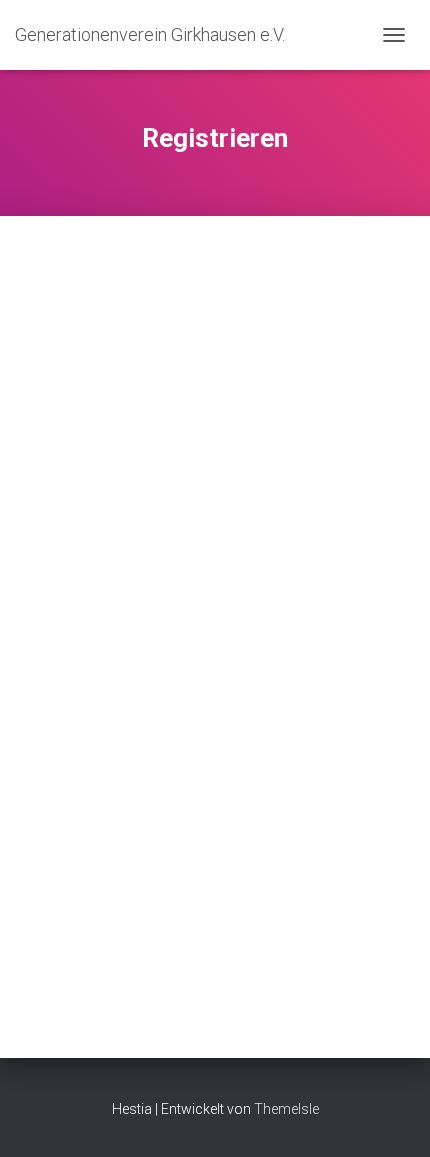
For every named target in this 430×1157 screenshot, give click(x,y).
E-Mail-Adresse (70, 612)
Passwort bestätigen (87, 838)
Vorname (47, 386)
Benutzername (67, 273)
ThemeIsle (286, 1109)
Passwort (47, 725)
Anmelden (319, 962)
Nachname (53, 499)
